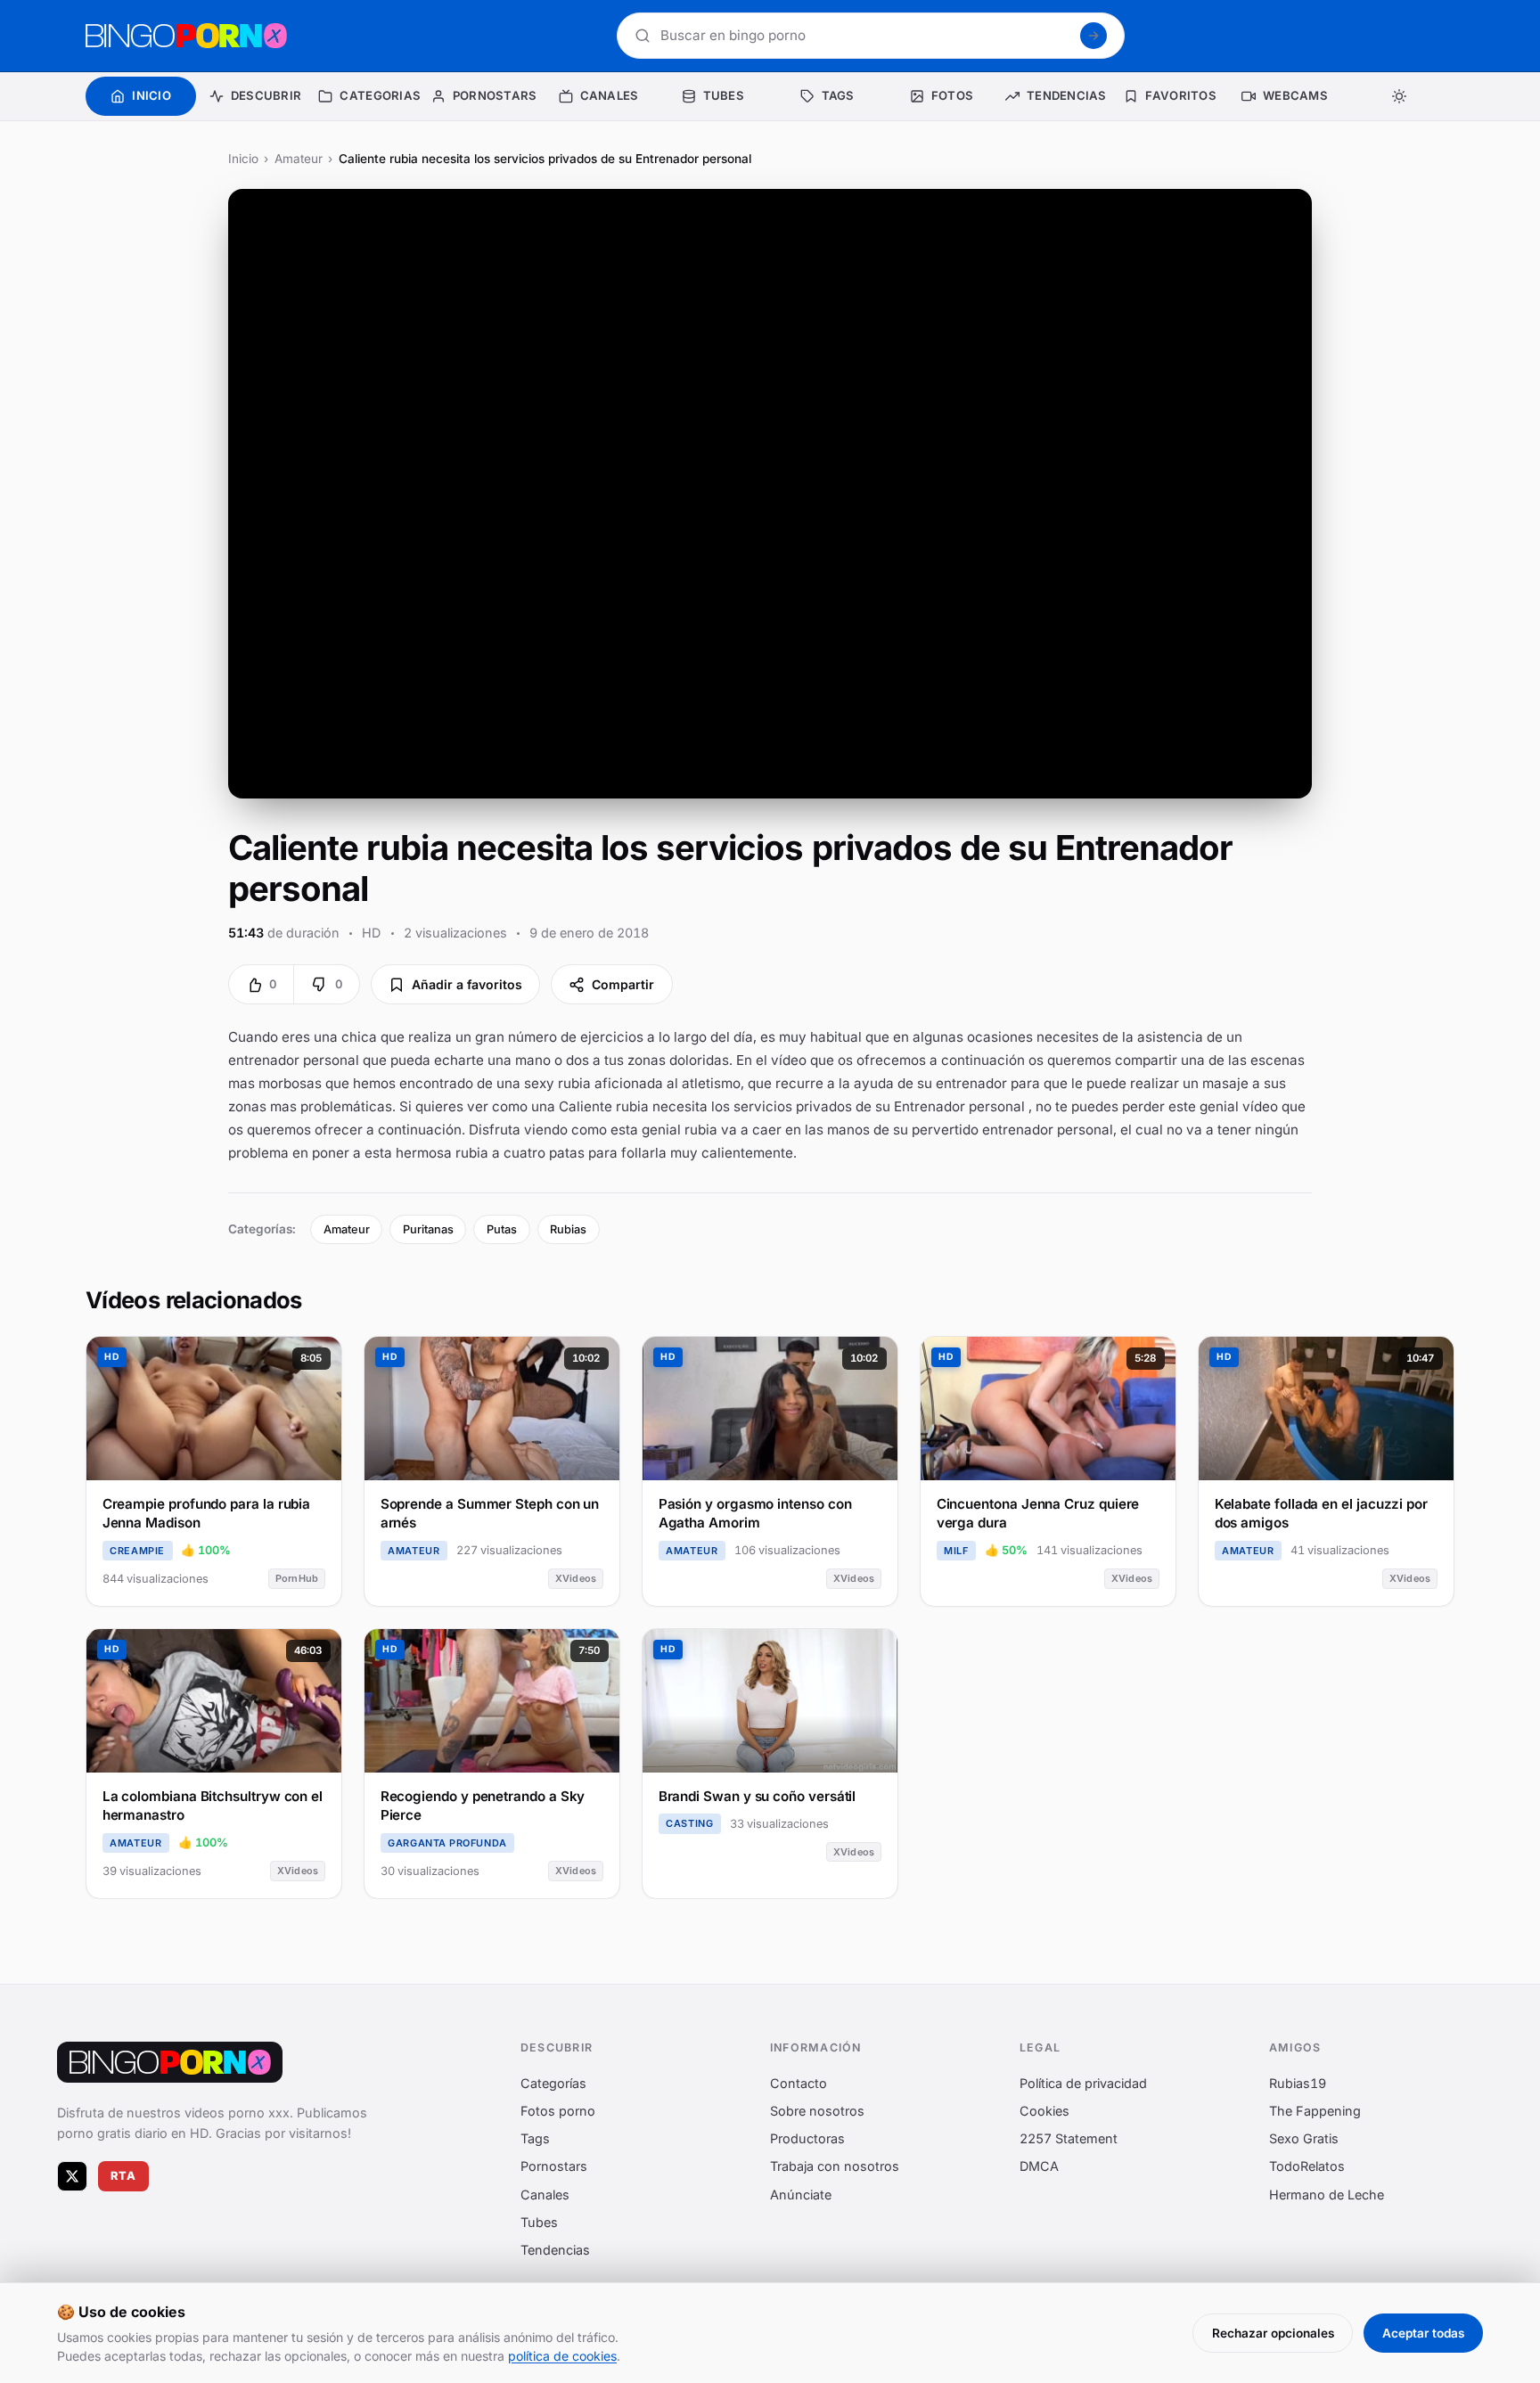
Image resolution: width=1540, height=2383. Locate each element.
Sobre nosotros (817, 2111)
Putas (502, 1229)
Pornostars (554, 2167)
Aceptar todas (1423, 2333)
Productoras (807, 2139)
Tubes (539, 2222)
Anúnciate (801, 2195)
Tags (535, 2139)
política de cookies (562, 2356)
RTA (124, 2177)
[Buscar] (1094, 36)
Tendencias (555, 2250)
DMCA (1039, 2167)
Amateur (299, 159)
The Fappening (1315, 2111)
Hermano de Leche (1327, 2195)
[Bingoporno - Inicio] (170, 2062)
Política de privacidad (1083, 2083)
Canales (545, 2195)
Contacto (799, 2083)
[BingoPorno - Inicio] (186, 36)
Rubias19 (1298, 2083)
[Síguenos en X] (72, 2176)
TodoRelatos (1307, 2167)
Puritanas (428, 1229)
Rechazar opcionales (1273, 2333)
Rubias (568, 1229)
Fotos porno (558, 2111)
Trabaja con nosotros (835, 2167)
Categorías (553, 2083)
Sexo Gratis (1304, 2139)
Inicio (243, 159)
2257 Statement (1069, 2139)
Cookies (1044, 2111)
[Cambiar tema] (1399, 96)
